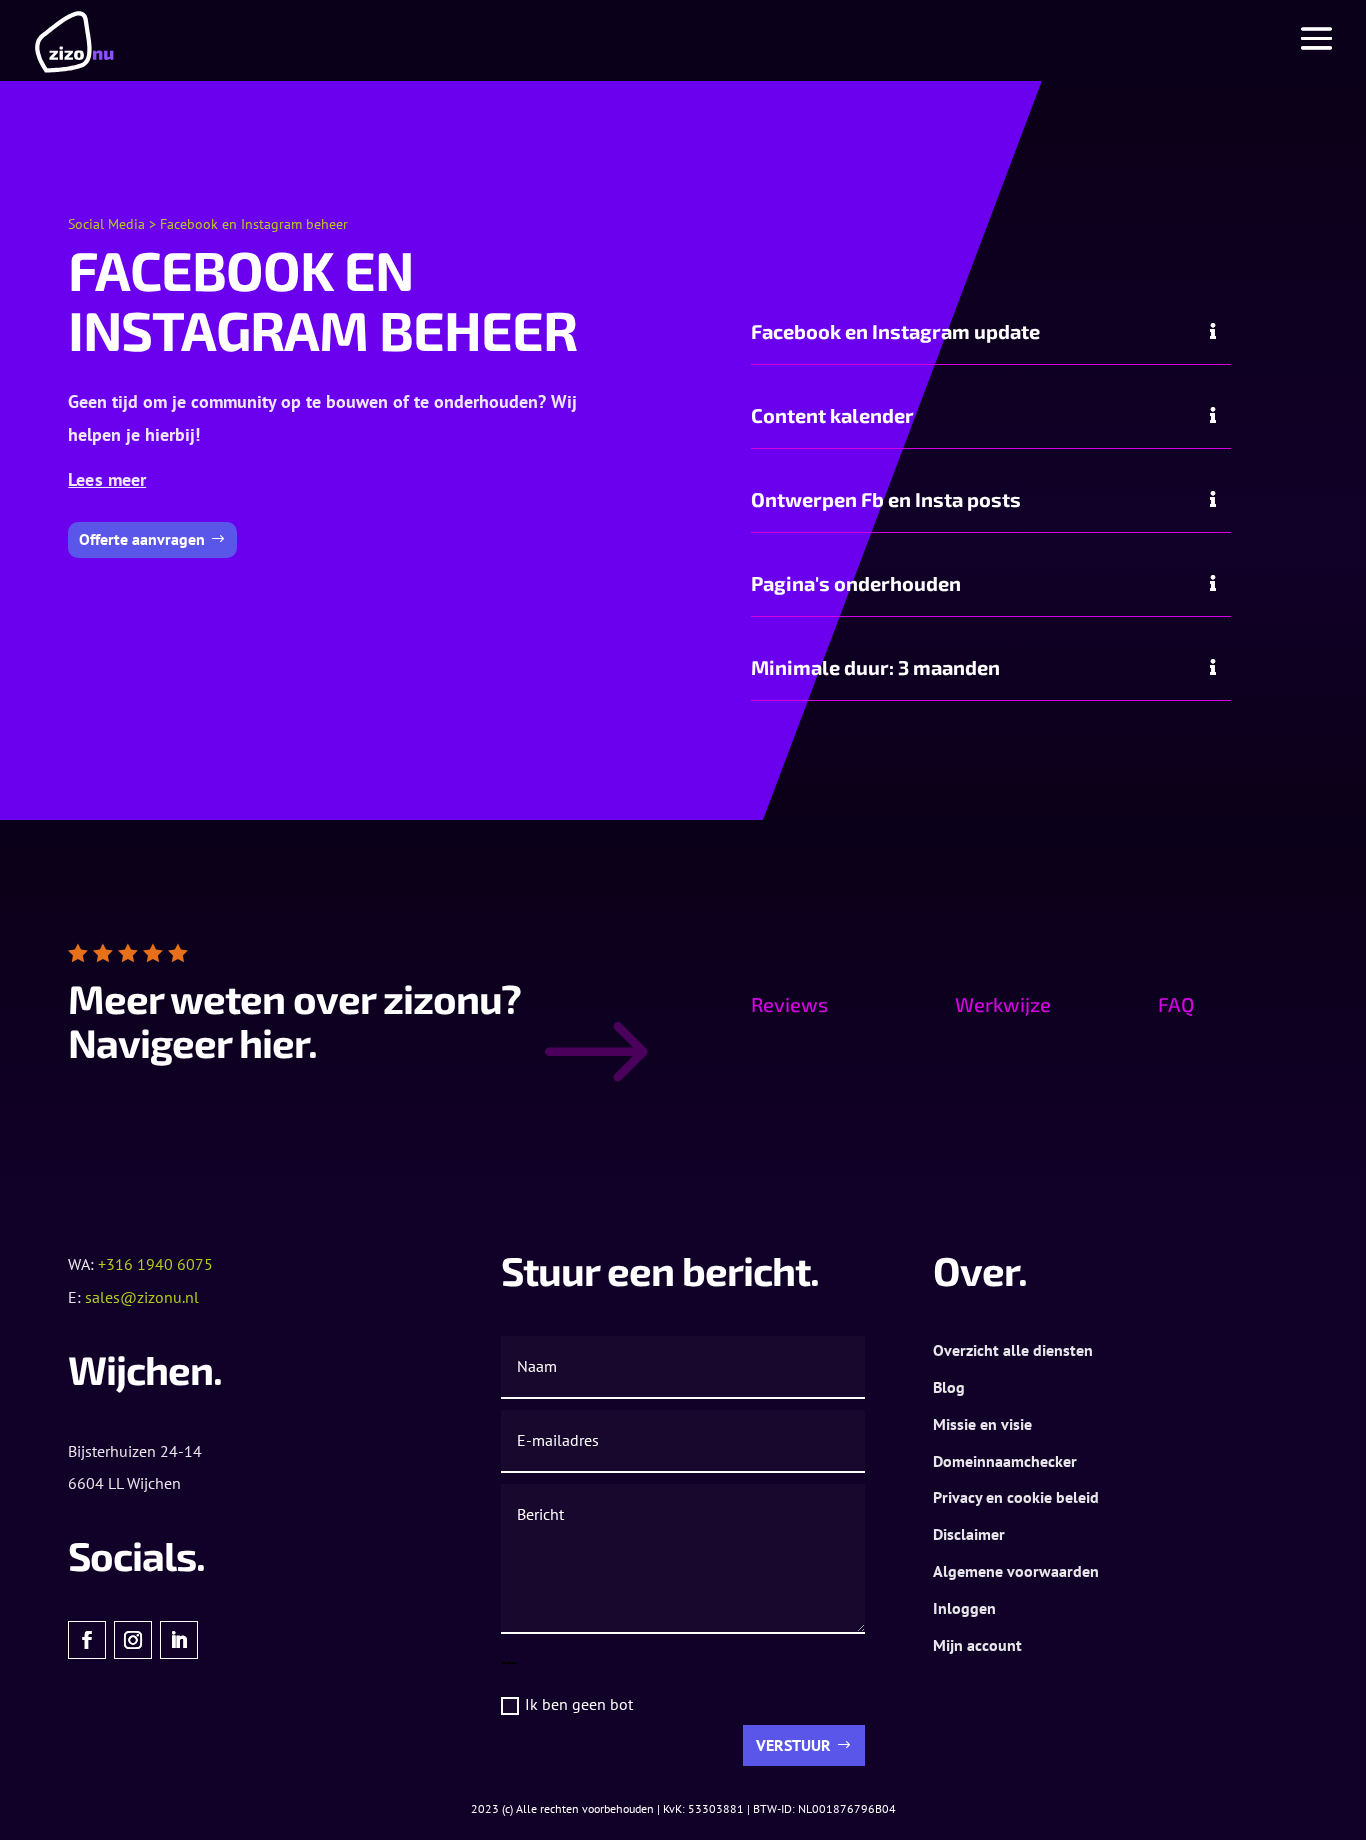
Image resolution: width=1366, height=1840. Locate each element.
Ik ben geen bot (579, 1704)
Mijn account (977, 1645)
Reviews (789, 1004)
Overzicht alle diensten (1013, 1350)
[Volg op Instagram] (133, 1640)
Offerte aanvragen (142, 539)
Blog (949, 1387)
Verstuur (793, 1745)
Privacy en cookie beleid (1016, 1497)
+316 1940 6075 (155, 1264)
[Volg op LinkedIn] (179, 1640)
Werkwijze (1003, 1004)
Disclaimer (969, 1534)
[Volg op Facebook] (87, 1640)
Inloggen (964, 1608)
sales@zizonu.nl (142, 1297)
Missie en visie (982, 1424)
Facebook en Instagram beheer (254, 224)
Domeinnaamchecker (1005, 1461)
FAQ (1176, 1004)
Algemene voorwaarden (1016, 1571)
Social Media (106, 224)
